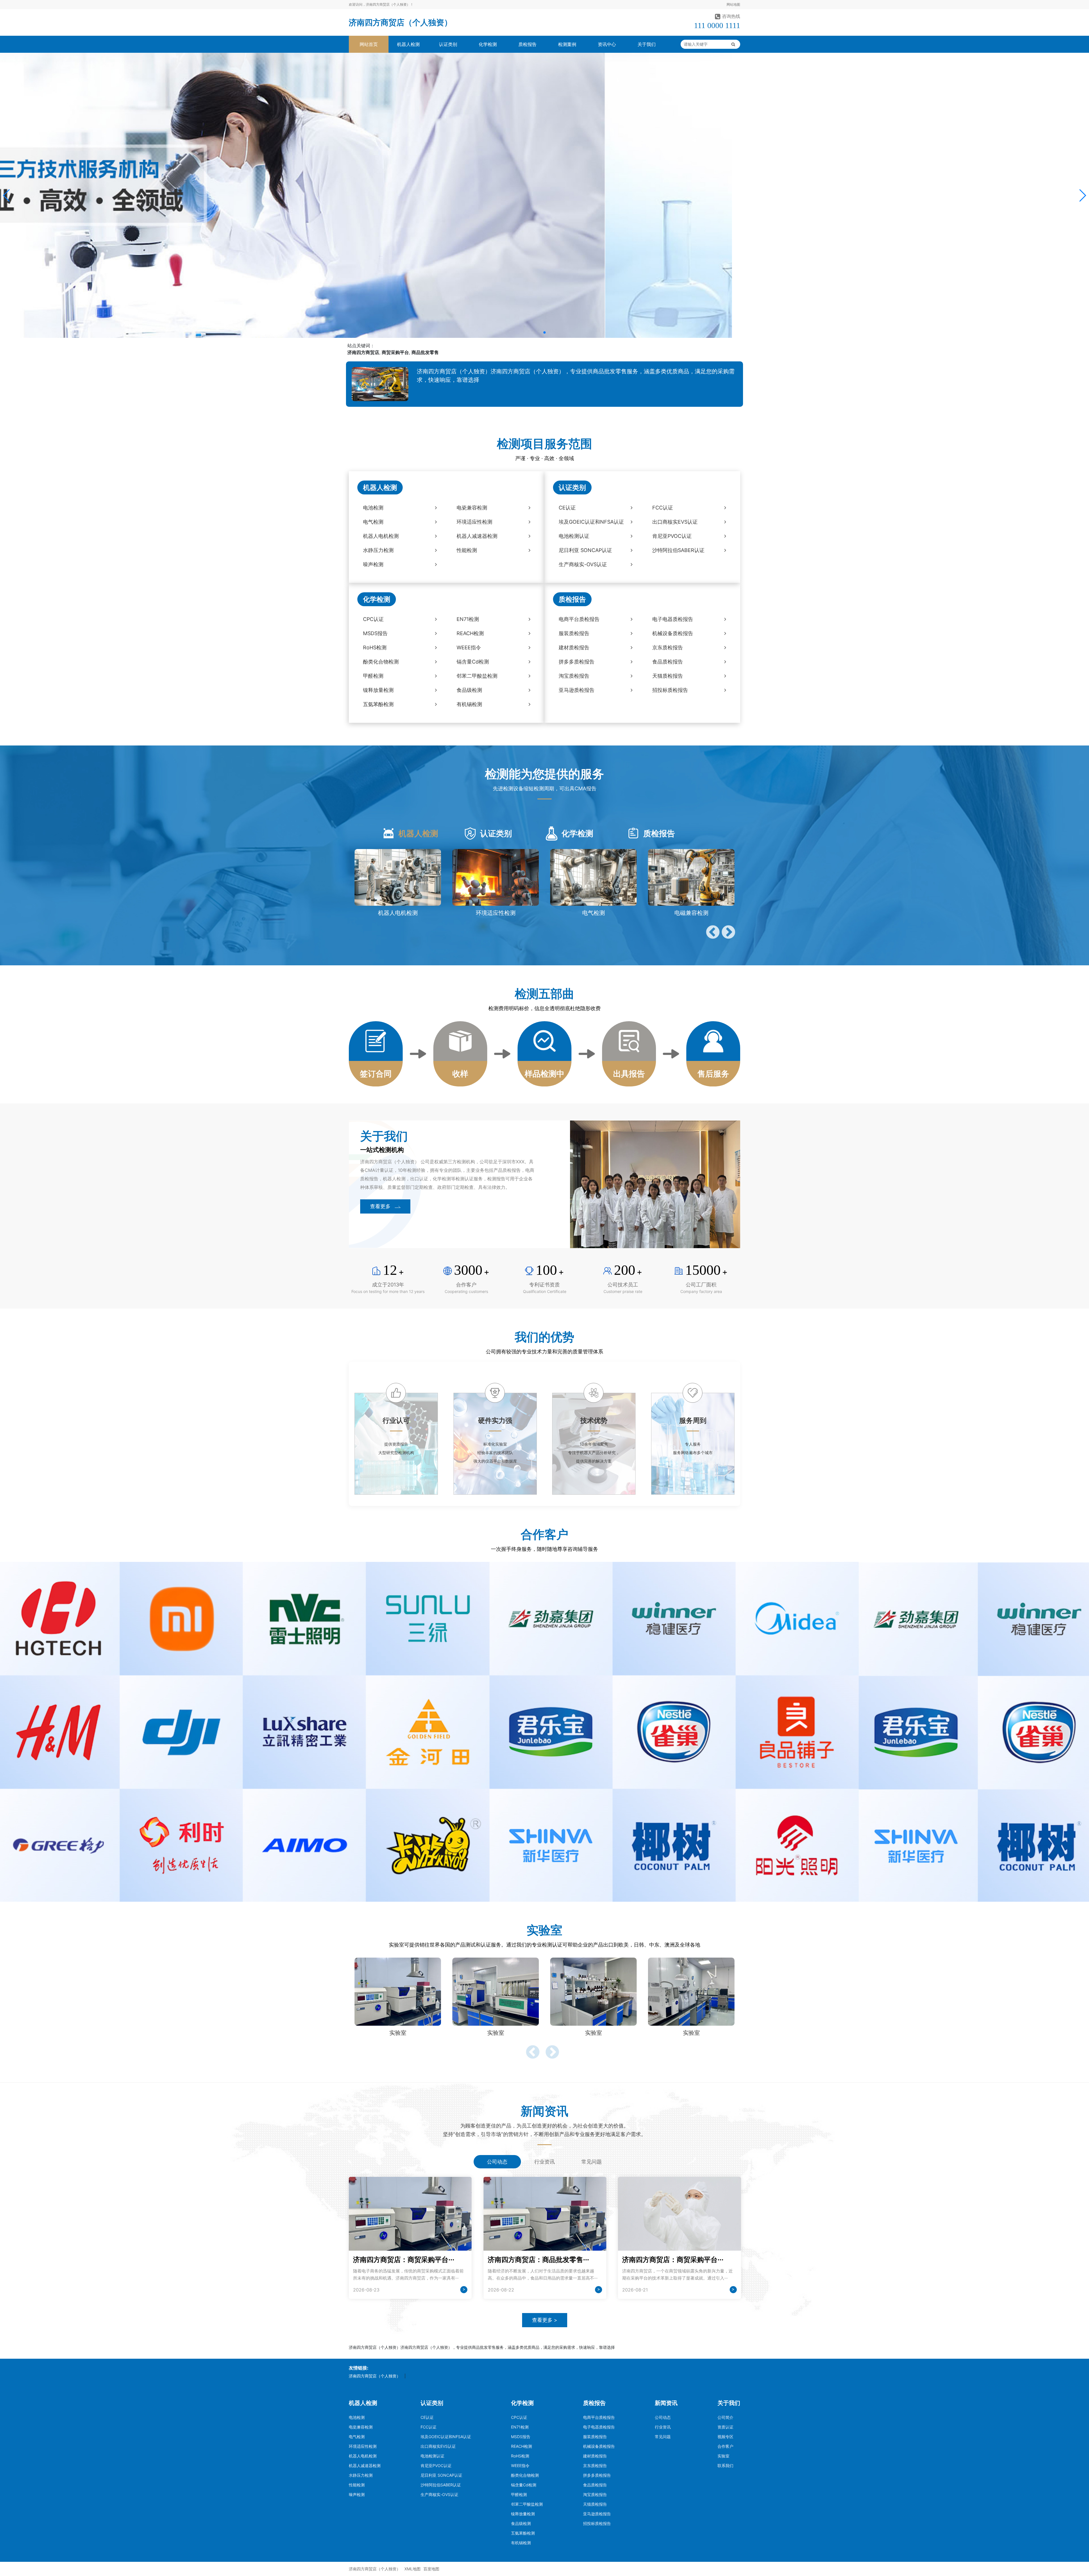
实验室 (723, 2456)
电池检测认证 (432, 2456)
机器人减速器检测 (365, 2466)
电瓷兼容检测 (361, 2427)
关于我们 (647, 44)
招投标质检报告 (597, 2523)
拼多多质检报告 (597, 2475)
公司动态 (663, 2417)
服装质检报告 (595, 2437)
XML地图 (412, 2569)
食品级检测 (521, 2523)
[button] (7, 195)
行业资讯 (663, 2427)
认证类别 (448, 44)
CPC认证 (519, 2417)
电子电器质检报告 (599, 2427)
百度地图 (431, 2569)
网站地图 (733, 4)
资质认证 (725, 2427)
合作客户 (725, 2446)
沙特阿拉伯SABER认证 (441, 2485)
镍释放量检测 (523, 2514)
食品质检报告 (595, 2485)
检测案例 (567, 44)
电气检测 (357, 2437)
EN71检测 (520, 2427)
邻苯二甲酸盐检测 (527, 2504)
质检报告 (527, 44)
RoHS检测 (520, 2456)
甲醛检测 (519, 2494)
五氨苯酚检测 (523, 2533)
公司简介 (725, 2417)
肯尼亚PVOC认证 (436, 2466)
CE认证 (427, 2417)
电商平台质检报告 (599, 2417)
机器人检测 (408, 44)
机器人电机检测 (363, 2456)
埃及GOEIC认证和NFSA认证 (446, 2437)
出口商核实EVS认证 (438, 2446)
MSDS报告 (521, 2437)
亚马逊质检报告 (597, 2514)
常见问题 (663, 2437)
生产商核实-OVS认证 (439, 2494)
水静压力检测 (361, 2475)
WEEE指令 (520, 2466)
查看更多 (380, 1206)
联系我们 (725, 2466)
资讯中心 (607, 44)
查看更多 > (545, 2320)
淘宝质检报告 (595, 2494)
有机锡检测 (521, 2543)
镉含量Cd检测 (524, 2485)
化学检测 (488, 44)
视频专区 (725, 2437)
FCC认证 (429, 2427)
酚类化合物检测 (525, 2475)
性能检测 (357, 2485)
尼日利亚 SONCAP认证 (441, 2475)
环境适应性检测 (363, 2446)
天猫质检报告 (595, 2504)
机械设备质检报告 (599, 2446)
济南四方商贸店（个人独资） (400, 22)
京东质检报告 (595, 2466)
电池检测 (357, 2417)
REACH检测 (522, 2446)
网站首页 (369, 44)
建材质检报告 (595, 2456)
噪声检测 (357, 2494)
